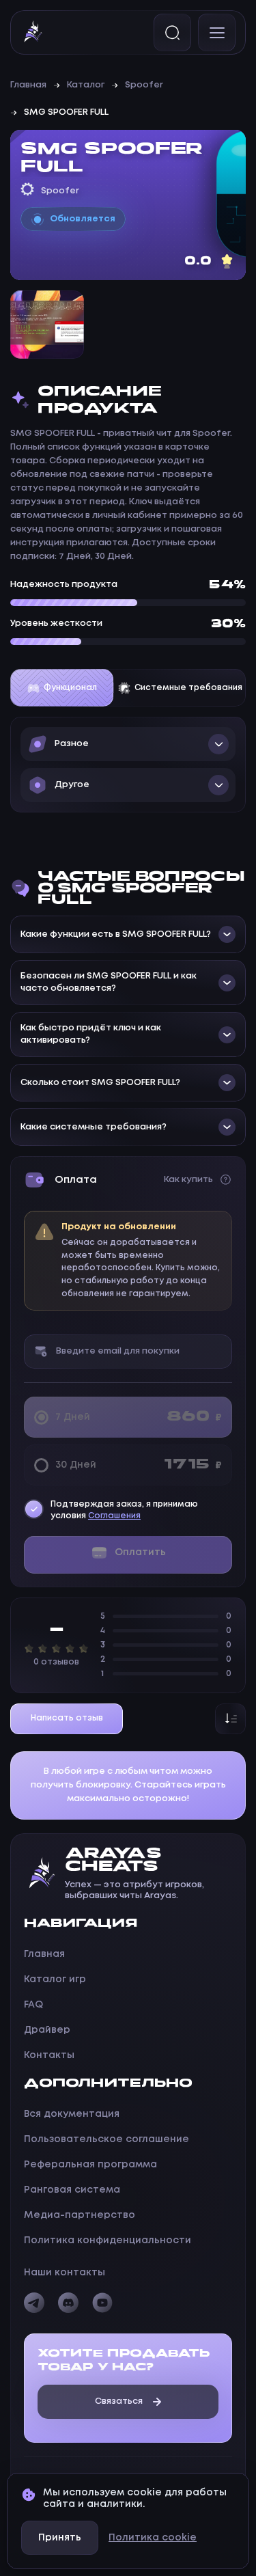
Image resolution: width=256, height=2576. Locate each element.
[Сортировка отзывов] (230, 1719)
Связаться (119, 2401)
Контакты (49, 2055)
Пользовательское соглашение (106, 2139)
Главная (28, 85)
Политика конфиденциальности (108, 2241)
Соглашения (114, 1516)
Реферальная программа (90, 2165)
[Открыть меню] (217, 32)
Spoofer (144, 85)
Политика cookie (153, 2538)
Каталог (86, 85)
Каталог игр (55, 1979)
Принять (60, 2538)
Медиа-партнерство (80, 2215)
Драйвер (47, 2030)
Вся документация (72, 2114)
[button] (128, 744)
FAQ (33, 2005)
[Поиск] (172, 32)
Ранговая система (72, 2190)
